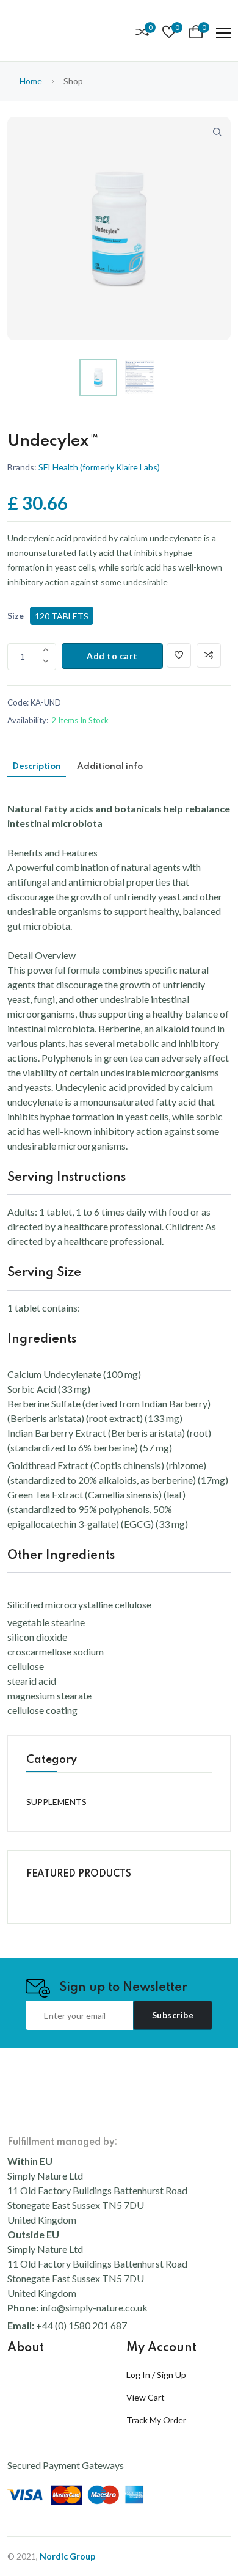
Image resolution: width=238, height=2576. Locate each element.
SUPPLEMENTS (56, 1802)
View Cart (146, 2397)
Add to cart (112, 656)
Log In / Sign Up (156, 2375)
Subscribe (173, 2015)
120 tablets (62, 616)
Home (31, 81)
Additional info (110, 767)
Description (37, 767)
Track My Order (156, 2420)
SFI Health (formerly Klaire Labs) (99, 467)
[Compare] (209, 655)
